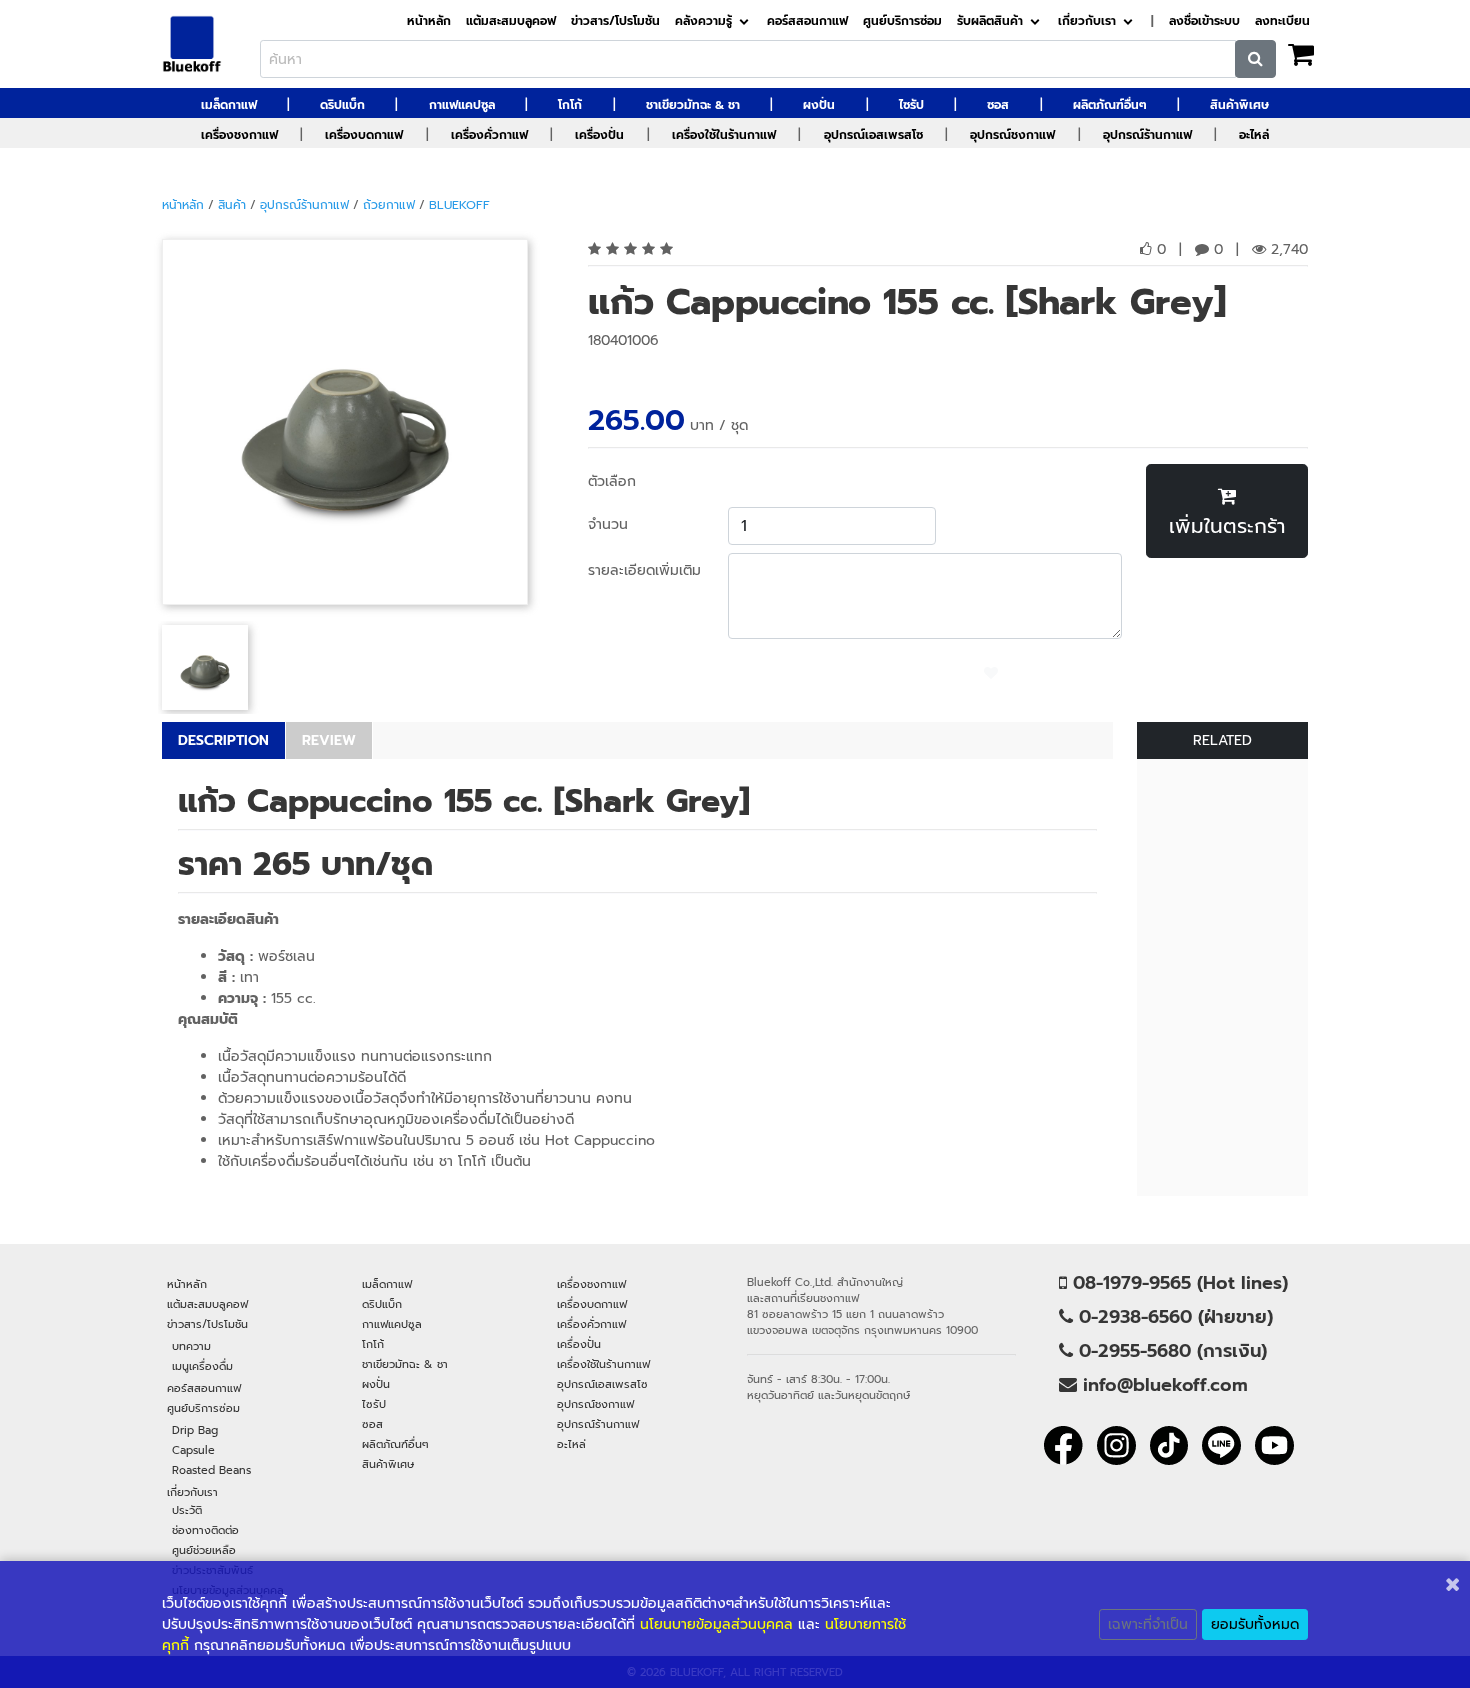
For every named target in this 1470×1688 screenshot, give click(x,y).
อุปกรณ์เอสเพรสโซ (873, 135)
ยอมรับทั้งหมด (1255, 1624)
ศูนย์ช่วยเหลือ (204, 1550)
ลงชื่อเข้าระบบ (1204, 21)
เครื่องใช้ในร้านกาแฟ (724, 135)
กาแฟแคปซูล (462, 105)
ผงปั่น (819, 105)
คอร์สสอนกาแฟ (807, 21)
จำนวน (608, 524)
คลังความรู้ (703, 21)
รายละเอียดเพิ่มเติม (644, 570)
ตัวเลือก (612, 481)
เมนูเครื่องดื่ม (202, 1366)
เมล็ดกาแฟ (229, 105)
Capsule (193, 1450)
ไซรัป (911, 105)
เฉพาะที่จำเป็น (1148, 1624)
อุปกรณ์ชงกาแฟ (1012, 135)
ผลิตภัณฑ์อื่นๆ (1110, 105)
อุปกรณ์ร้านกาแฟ (1147, 135)
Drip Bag (195, 1430)
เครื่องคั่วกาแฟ (489, 135)
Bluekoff (459, 205)
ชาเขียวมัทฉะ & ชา (693, 105)
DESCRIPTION (223, 740)
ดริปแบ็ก (342, 105)
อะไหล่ (1254, 135)
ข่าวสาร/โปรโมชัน (615, 21)
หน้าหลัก (429, 21)
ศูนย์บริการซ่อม (902, 21)
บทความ (191, 1346)
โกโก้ (570, 105)
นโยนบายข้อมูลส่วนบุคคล (716, 1624)
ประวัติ (187, 1510)
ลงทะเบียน (1282, 21)
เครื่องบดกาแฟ (364, 135)
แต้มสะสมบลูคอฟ (511, 21)
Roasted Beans (211, 1470)
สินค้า (232, 205)
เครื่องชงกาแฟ (239, 135)
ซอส (998, 105)
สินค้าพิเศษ (1239, 105)
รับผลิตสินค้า (990, 21)
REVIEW (329, 740)
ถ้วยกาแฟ (389, 205)
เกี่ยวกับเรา (1087, 21)
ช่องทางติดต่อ (205, 1530)
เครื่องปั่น (599, 135)
